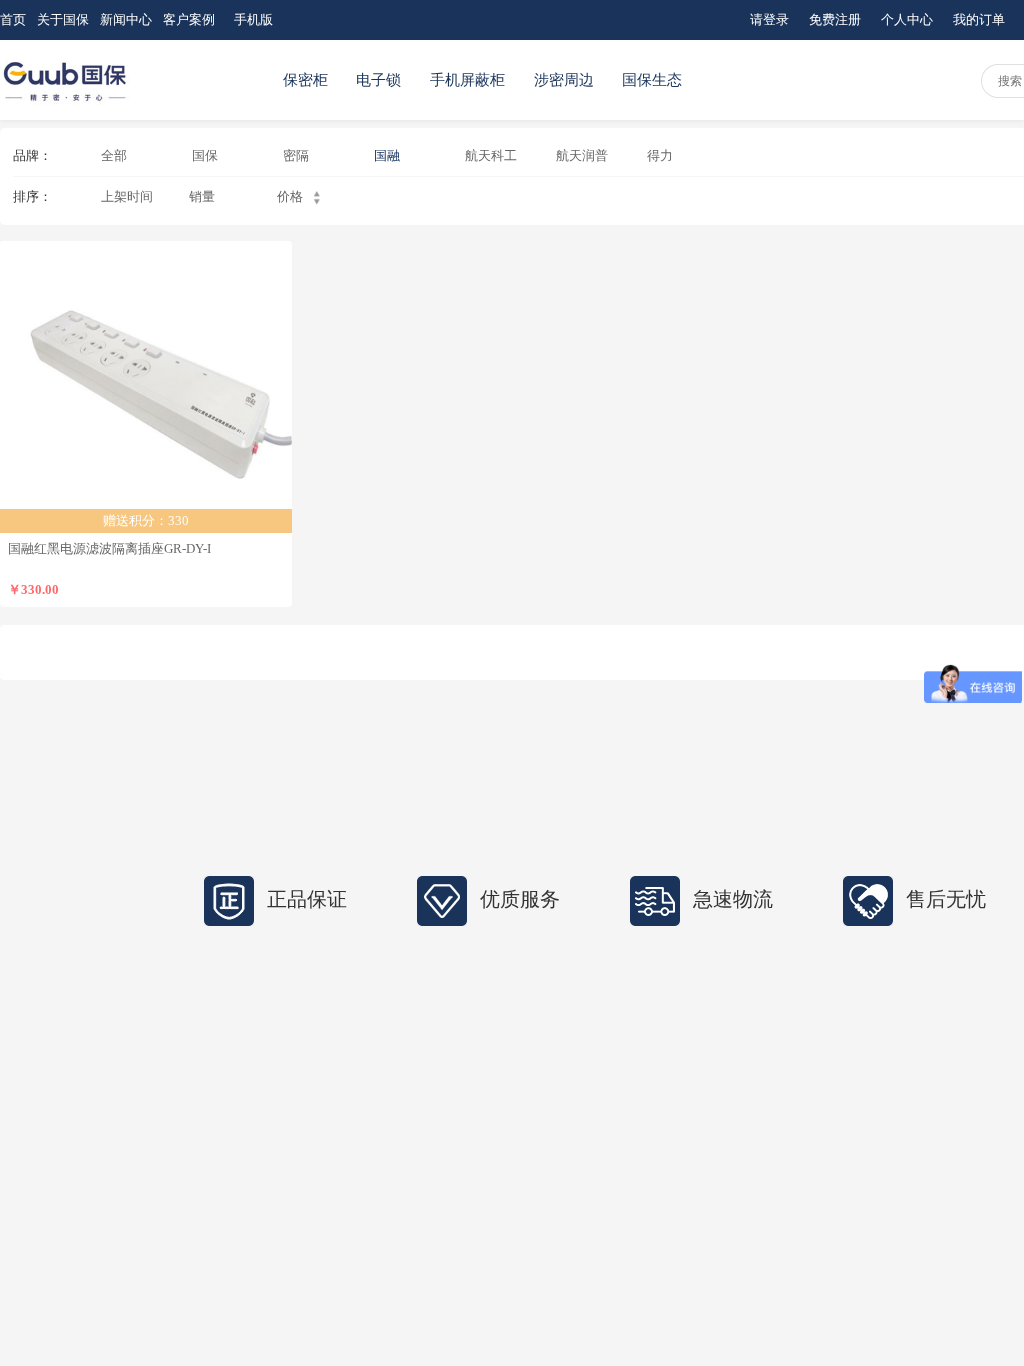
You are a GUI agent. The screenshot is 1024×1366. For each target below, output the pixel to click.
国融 (387, 155)
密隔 (296, 155)
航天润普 (582, 155)
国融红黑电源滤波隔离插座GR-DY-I (109, 548)
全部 (114, 155)
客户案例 (189, 19)
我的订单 (979, 19)
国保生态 (652, 80)
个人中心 (907, 19)
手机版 (253, 19)
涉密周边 (564, 80)
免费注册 (835, 19)
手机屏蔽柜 (467, 80)
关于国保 (63, 19)
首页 (13, 19)
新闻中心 (126, 19)
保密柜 (305, 80)
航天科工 (491, 155)
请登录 (769, 19)
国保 (205, 155)
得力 (660, 155)
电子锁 (378, 80)
